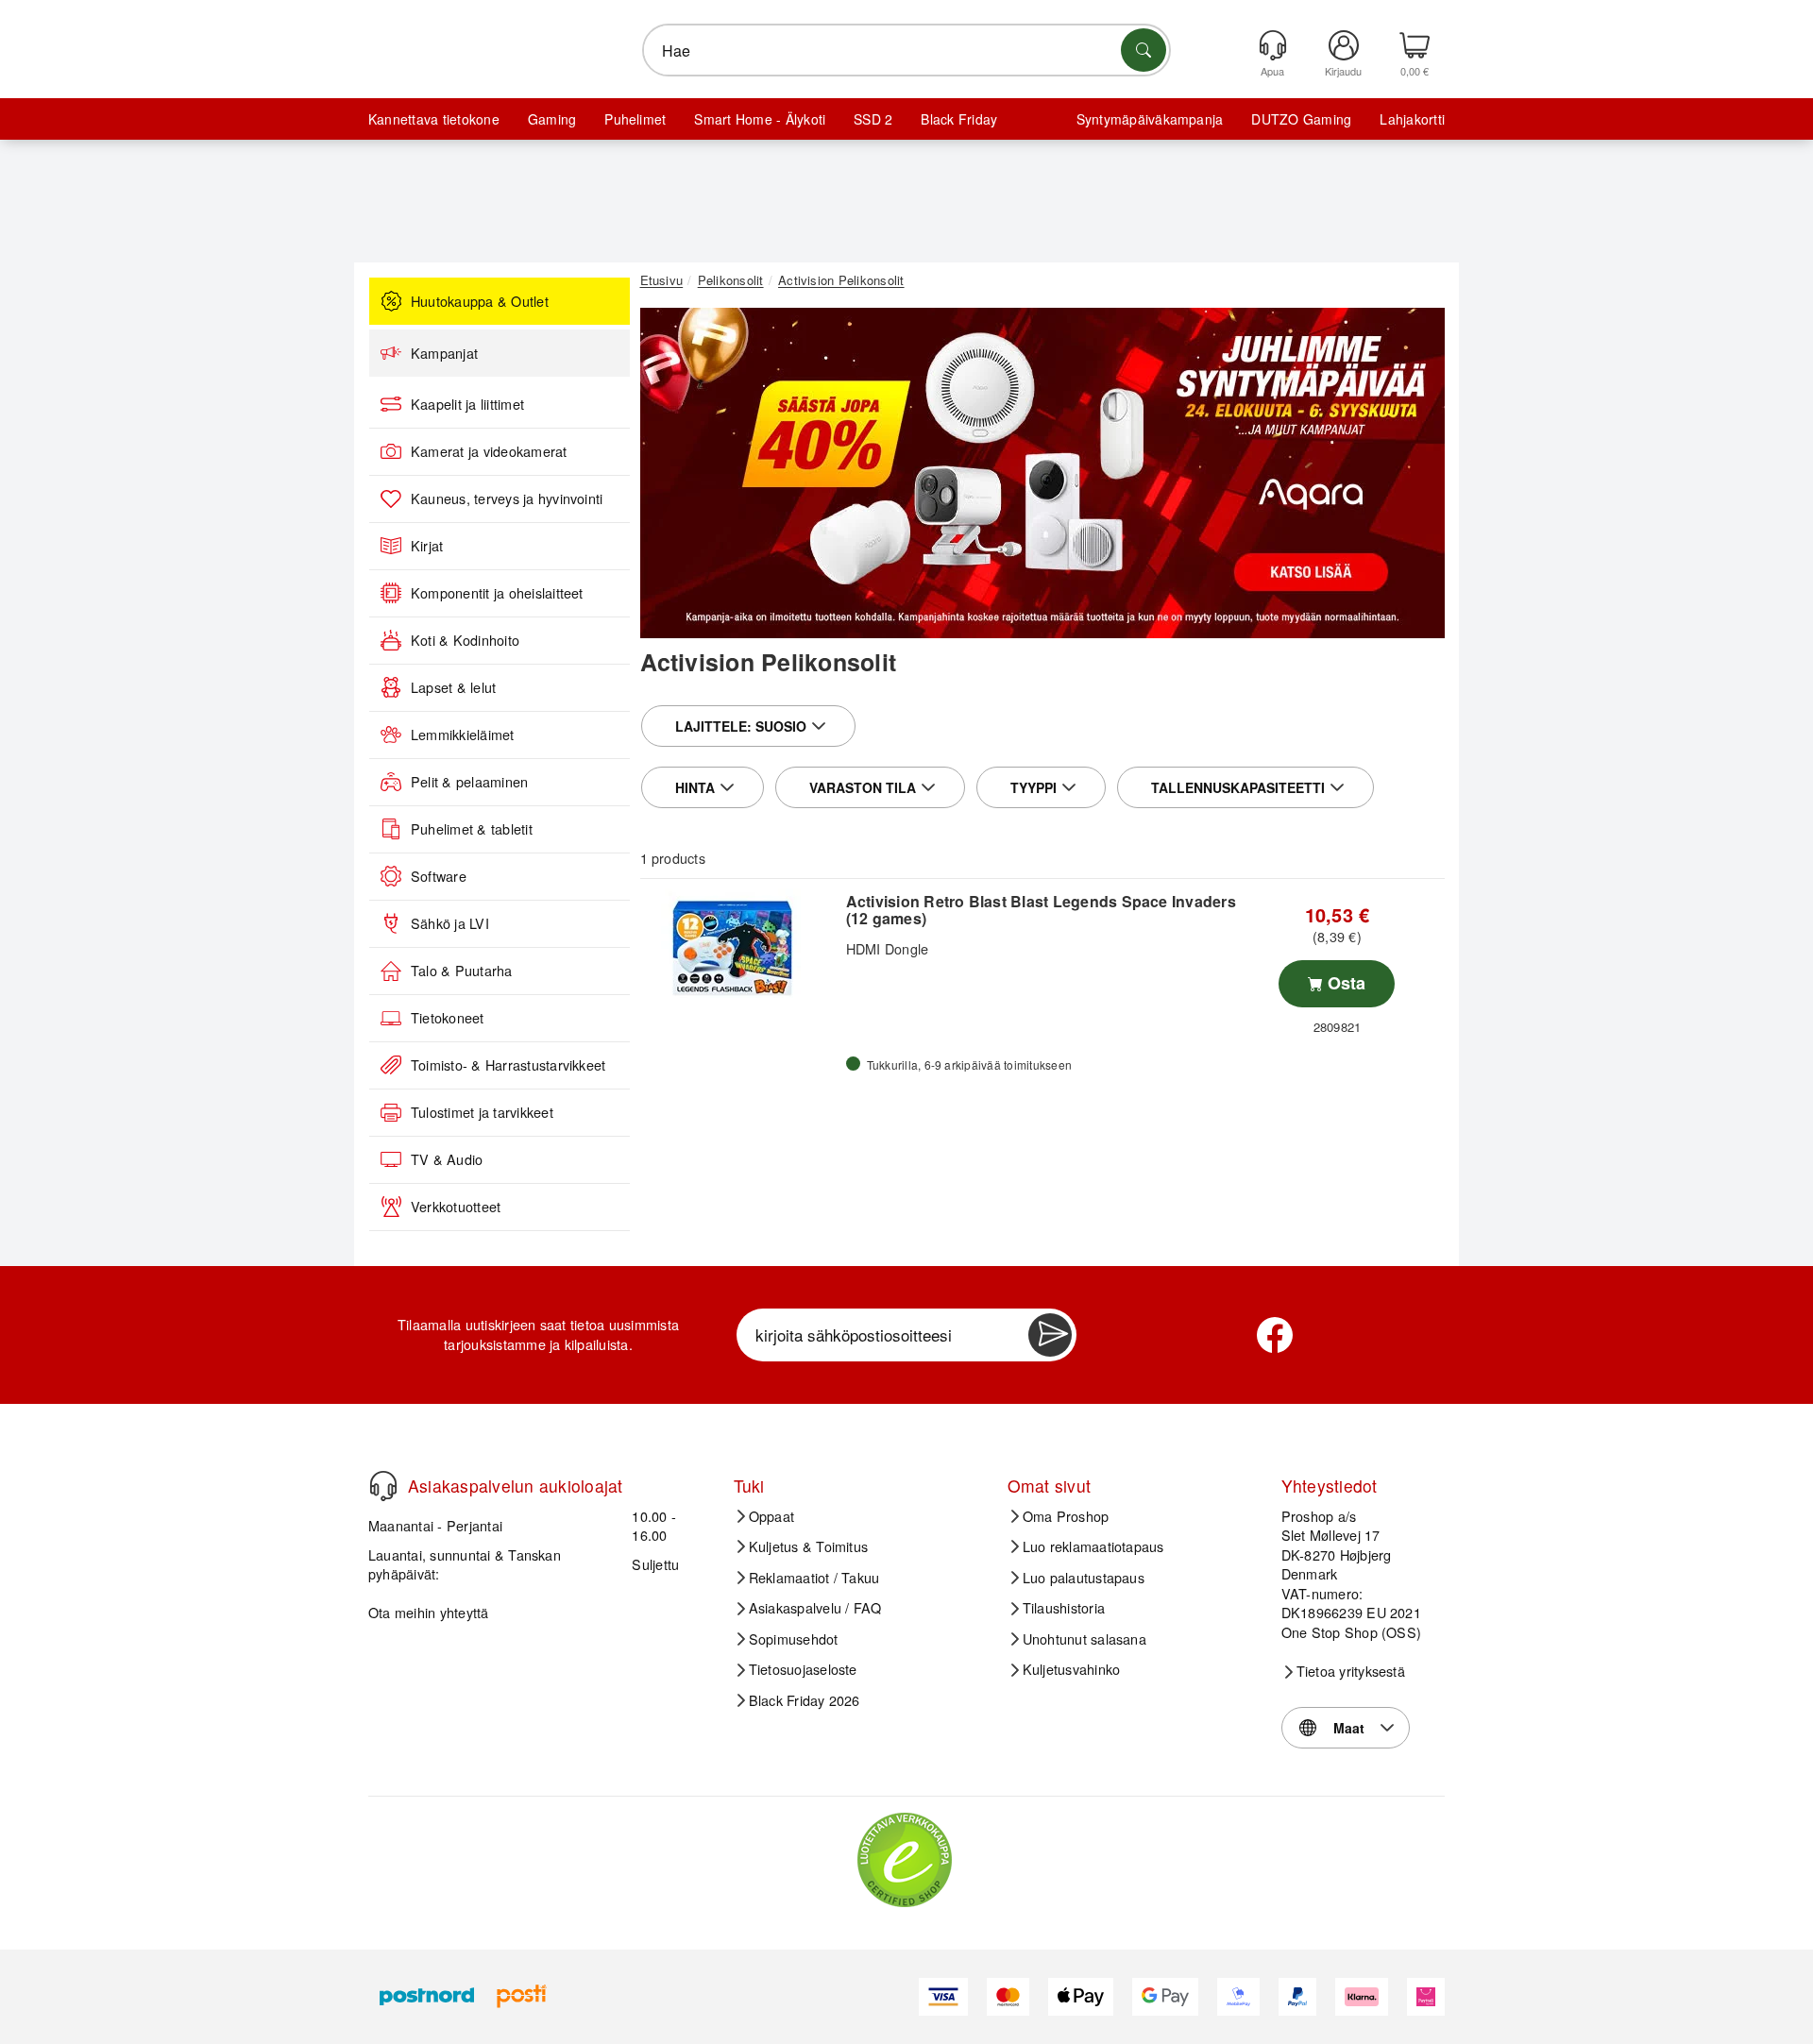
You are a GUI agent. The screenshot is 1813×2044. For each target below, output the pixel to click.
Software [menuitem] (439, 876)
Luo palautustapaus (1084, 1578)
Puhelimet (635, 119)
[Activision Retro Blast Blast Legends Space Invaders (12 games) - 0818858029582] (741, 943)
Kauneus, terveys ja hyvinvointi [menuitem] (507, 498)
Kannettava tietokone (434, 119)
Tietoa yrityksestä (1351, 1671)
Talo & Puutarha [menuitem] (462, 971)
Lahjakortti (1412, 119)
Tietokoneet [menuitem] (448, 1018)
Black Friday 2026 (805, 1700)
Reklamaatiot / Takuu (814, 1578)
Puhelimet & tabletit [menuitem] (472, 829)
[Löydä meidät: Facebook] (1275, 1335)
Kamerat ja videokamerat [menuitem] (489, 451)
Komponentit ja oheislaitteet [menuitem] (497, 593)
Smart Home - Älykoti (760, 119)
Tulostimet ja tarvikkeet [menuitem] (482, 1112)
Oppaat (771, 1516)
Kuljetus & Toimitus (809, 1546)
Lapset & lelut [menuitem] (453, 687)
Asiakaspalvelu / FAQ (815, 1608)
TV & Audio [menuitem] (447, 1159)
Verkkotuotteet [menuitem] (456, 1207)
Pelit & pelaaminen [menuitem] (469, 782)
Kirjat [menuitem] (427, 546)
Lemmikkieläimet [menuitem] (463, 735)
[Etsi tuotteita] (1144, 50)
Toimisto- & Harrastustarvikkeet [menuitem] (508, 1065)
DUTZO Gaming (1301, 119)
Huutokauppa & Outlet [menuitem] (480, 301)
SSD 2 (873, 119)
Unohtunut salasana (1084, 1639)
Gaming (552, 119)
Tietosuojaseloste (803, 1669)
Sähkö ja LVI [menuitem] (450, 923)
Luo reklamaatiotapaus (1093, 1546)
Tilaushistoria (1064, 1608)
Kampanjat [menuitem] (444, 353)
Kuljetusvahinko (1072, 1669)
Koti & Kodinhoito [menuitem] (465, 640)
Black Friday (959, 119)
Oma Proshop (1066, 1516)
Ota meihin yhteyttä (429, 1612)
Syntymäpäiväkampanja (1150, 119)
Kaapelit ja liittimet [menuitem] (467, 404)
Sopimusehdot (794, 1639)
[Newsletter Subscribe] (1050, 1335)
